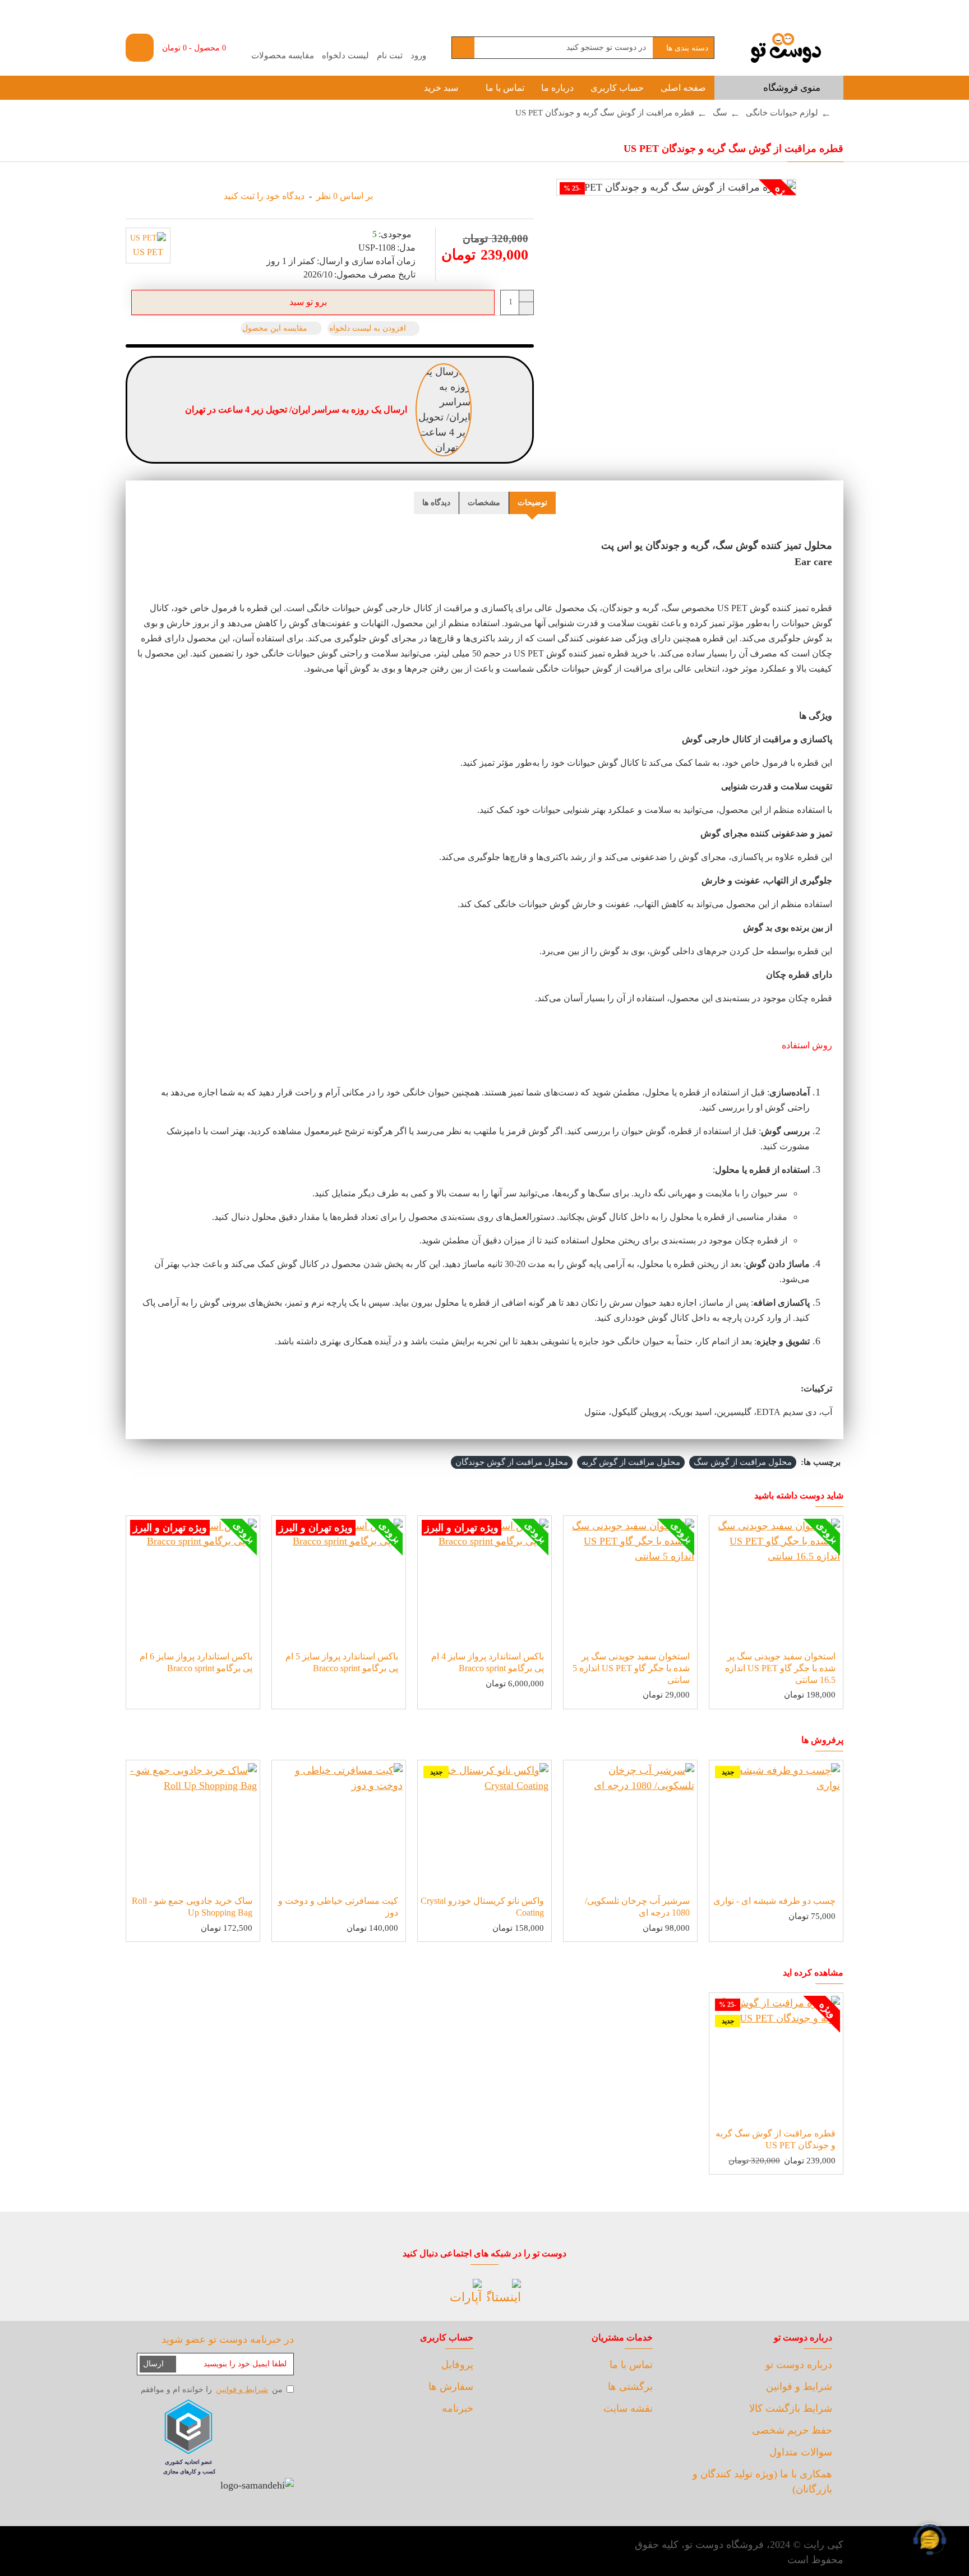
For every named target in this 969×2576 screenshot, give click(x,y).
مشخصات (484, 503)
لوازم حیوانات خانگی (782, 113)
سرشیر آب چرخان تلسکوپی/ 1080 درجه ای (637, 1907)
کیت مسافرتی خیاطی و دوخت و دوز (338, 1907)
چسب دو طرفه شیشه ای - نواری (774, 1901)
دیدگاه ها (436, 503)
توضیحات (532, 503)
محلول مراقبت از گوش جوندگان (512, 1462)
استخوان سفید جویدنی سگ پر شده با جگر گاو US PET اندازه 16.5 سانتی (780, 1668)
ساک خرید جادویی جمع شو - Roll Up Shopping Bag (192, 1907)
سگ (720, 113)
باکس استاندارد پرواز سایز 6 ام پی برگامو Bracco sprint (196, 1662)
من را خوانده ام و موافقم (212, 2390)
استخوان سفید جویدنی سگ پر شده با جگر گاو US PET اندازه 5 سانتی (631, 1668)
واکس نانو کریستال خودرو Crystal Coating (482, 1907)
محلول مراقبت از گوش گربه (631, 1462)
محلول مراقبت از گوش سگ (743, 1462)
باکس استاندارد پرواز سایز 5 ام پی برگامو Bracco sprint (342, 1662)
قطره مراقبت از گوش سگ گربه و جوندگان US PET (776, 2139)
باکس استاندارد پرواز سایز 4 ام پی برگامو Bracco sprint (488, 1662)
